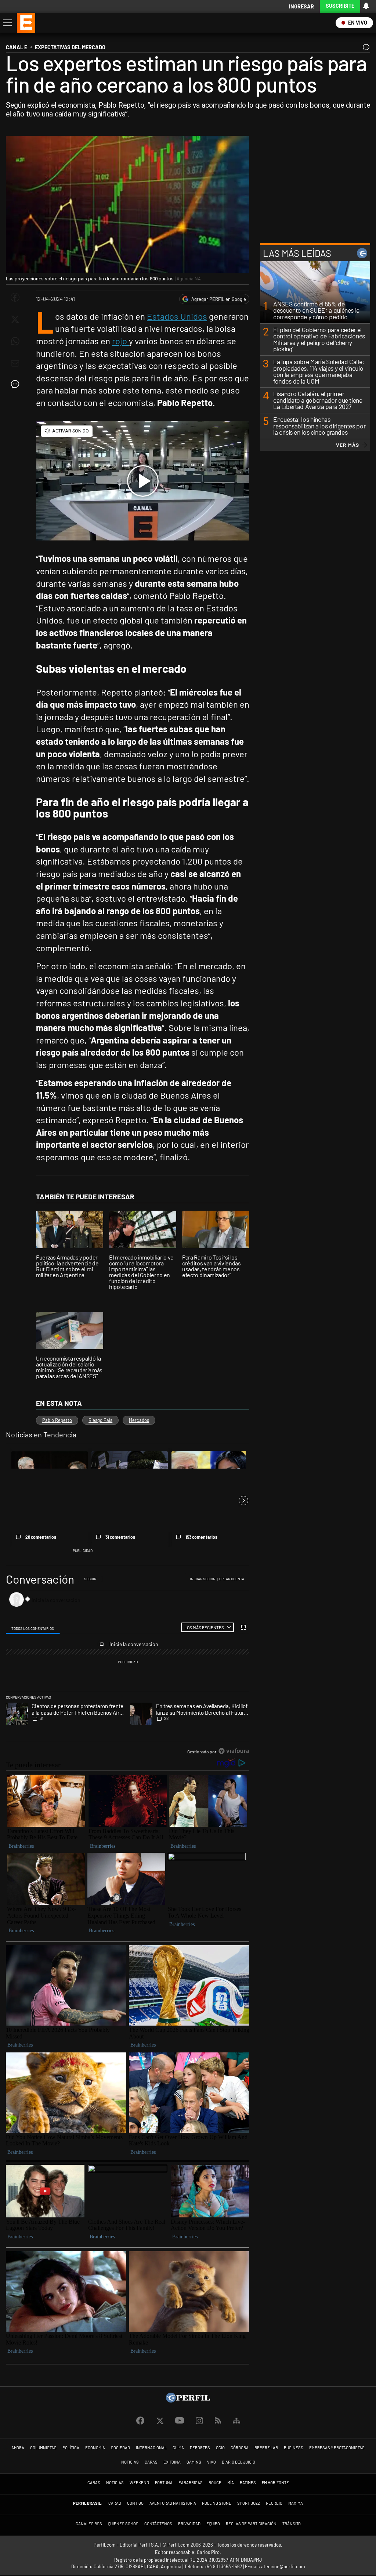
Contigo (135, 2503)
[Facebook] (140, 2421)
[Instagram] (199, 2421)
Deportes (200, 2448)
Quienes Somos (123, 2524)
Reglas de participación (251, 2524)
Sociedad (120, 2448)
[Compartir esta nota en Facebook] (15, 297)
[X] (160, 2421)
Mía (231, 2482)
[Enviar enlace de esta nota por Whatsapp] (15, 341)
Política (71, 2448)
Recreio (274, 2503)
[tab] (33, 1627)
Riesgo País (100, 1420)
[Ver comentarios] (365, 49)
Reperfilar (266, 2448)
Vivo (211, 2462)
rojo (120, 341)
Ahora (18, 2448)
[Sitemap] (236, 2421)
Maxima (296, 2503)
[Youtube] (180, 2421)
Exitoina (172, 2462)
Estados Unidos (177, 316)
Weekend (139, 2482)
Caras (151, 2462)
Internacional (151, 2448)
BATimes (248, 2482)
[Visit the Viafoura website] (234, 1751)
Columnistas (43, 2448)
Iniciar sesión (203, 1579)
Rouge (215, 2482)
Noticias (130, 2462)
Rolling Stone (217, 2503)
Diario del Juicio (238, 2462)
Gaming (194, 2462)
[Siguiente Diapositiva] (243, 1501)
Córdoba (240, 2448)
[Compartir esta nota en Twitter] (15, 319)
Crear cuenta (232, 1579)
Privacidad (189, 2524)
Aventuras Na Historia (173, 2503)
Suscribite (340, 6)
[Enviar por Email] (15, 363)
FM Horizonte (275, 2482)
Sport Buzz (249, 2503)
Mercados (139, 1420)
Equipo (213, 2524)
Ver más (348, 445)
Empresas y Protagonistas (337, 2448)
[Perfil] (188, 2400)
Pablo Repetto (57, 1420)
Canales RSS (89, 2524)
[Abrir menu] (7, 23)
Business (294, 2448)
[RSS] (218, 2421)
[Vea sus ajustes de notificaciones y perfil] (366, 6)
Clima (178, 2448)
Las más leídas (297, 253)
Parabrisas (191, 2482)
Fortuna (164, 2482)
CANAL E (17, 47)
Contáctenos (158, 2524)
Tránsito (292, 2524)
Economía (95, 2448)
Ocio (220, 2448)
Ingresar (301, 6)
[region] (128, 1666)
